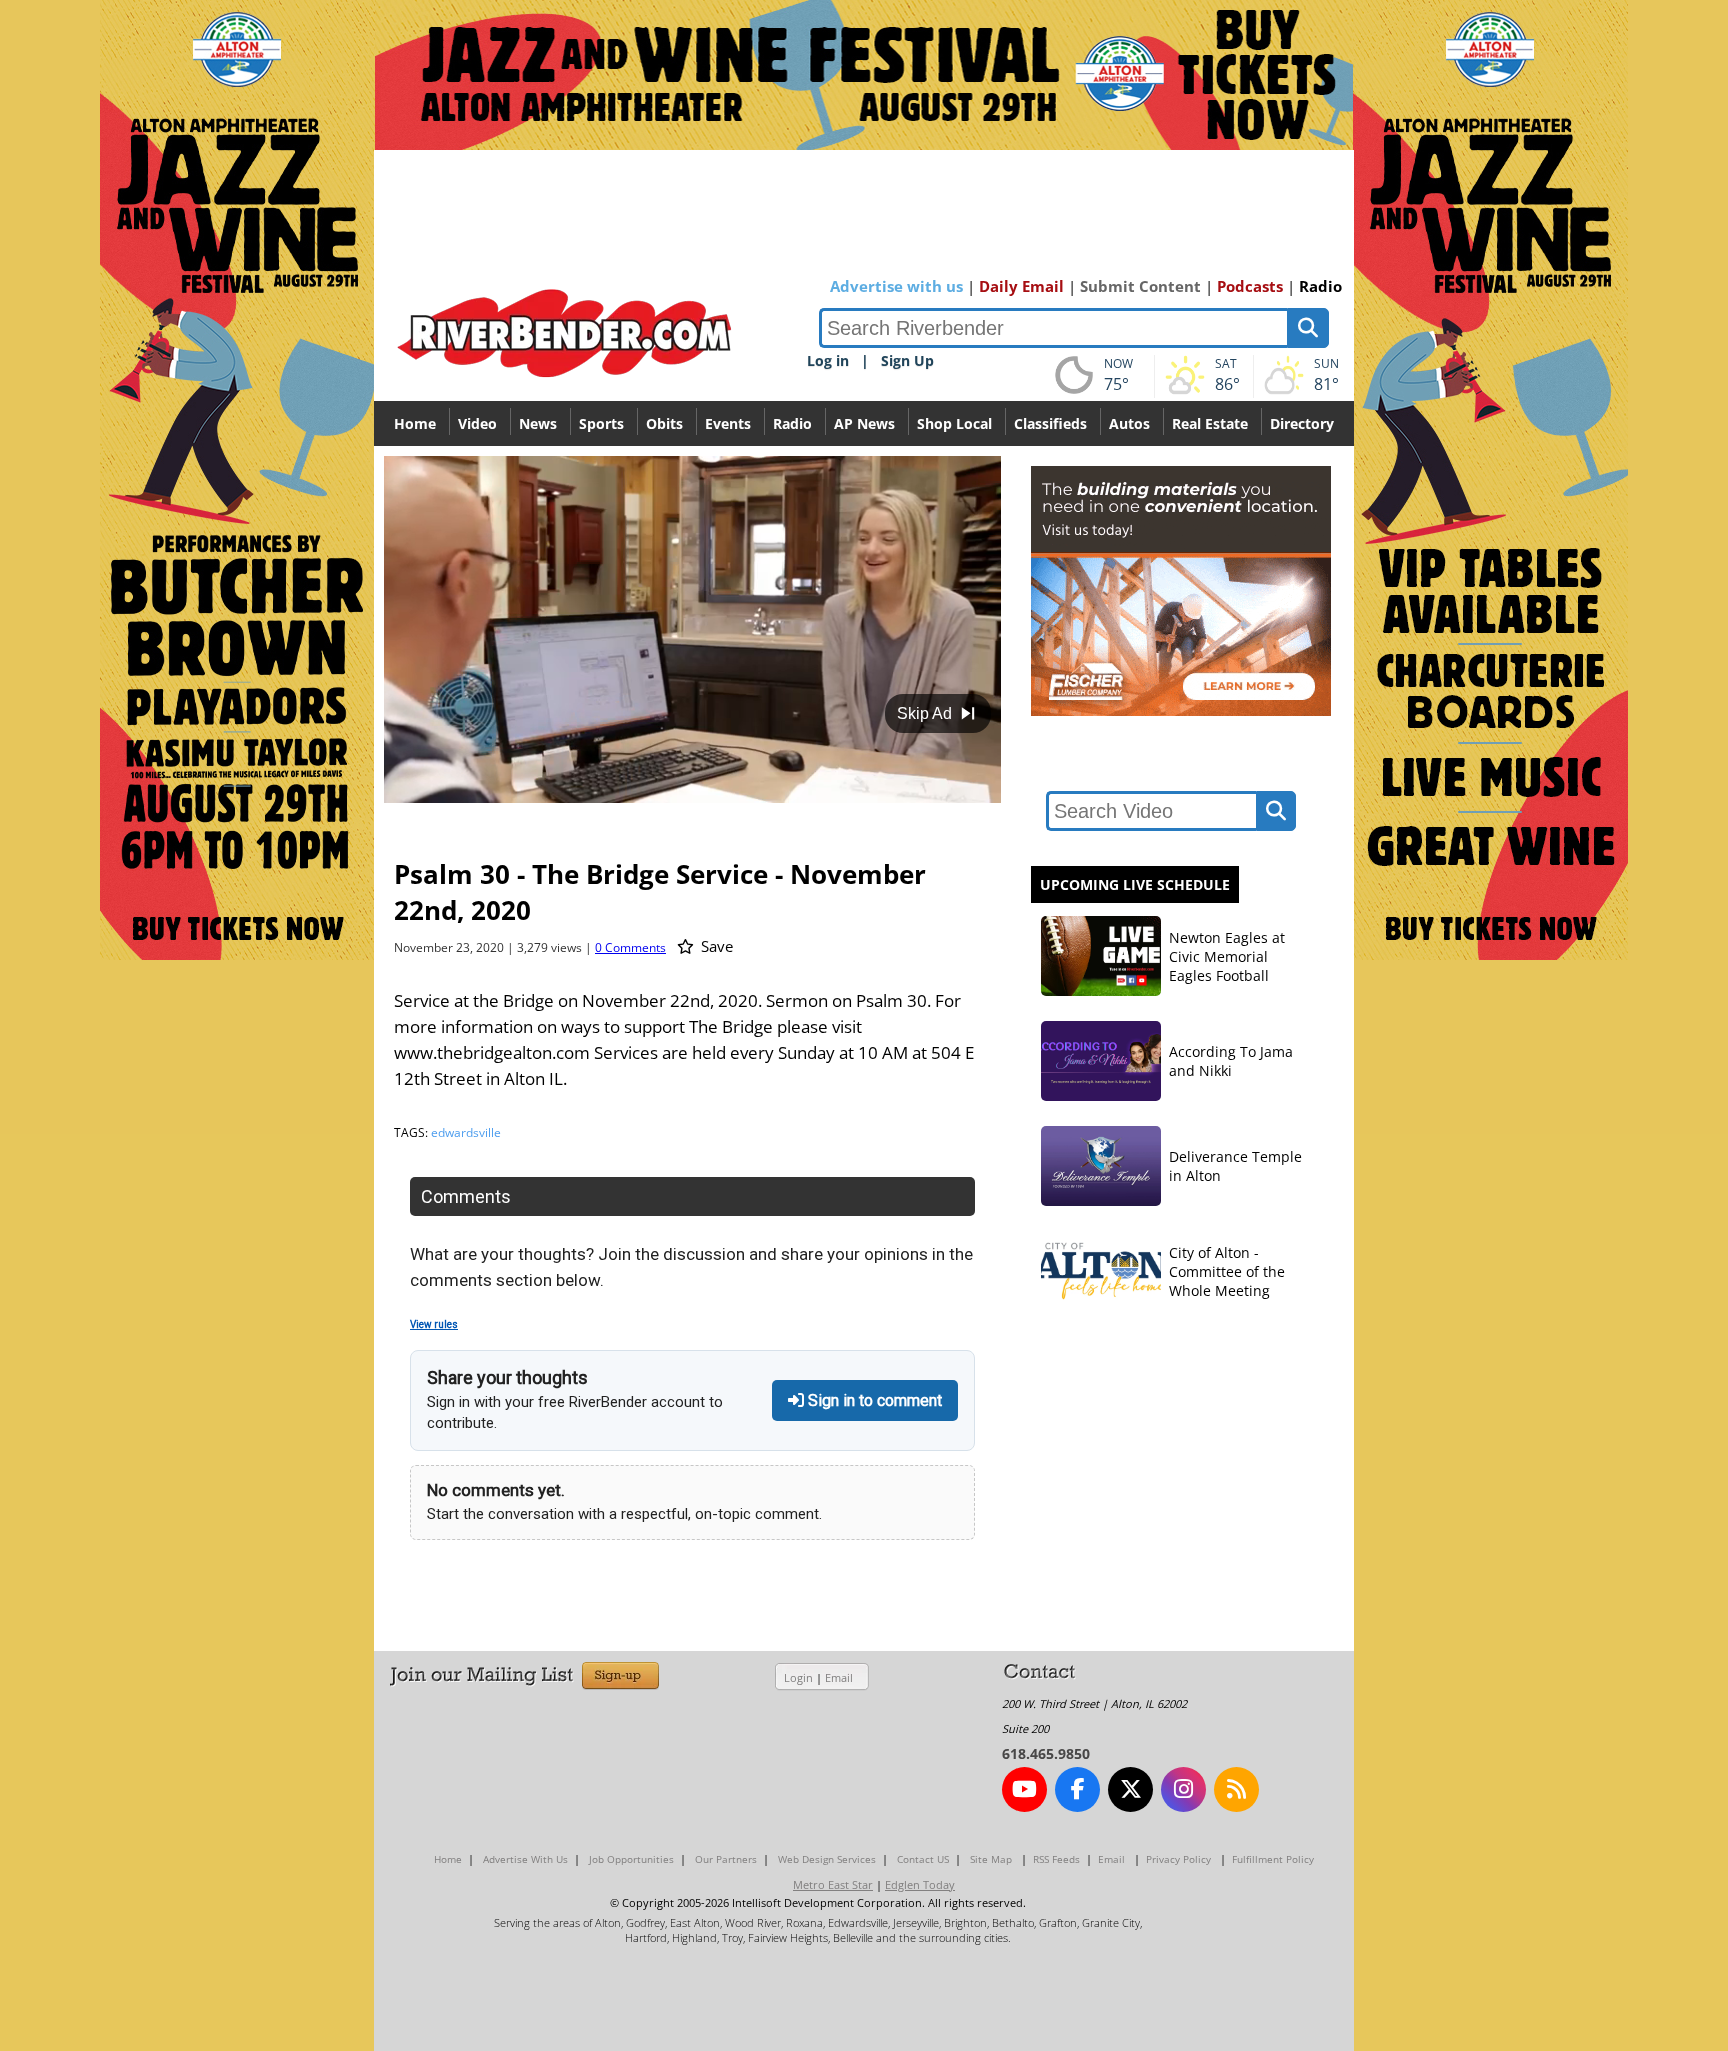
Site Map (991, 1859)
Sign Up (907, 360)
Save (715, 946)
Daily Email (1021, 286)
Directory (1302, 423)
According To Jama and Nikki (1231, 1061)
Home (415, 423)
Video (477, 423)
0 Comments (630, 947)
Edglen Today (920, 1884)
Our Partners (726, 1859)
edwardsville (466, 1132)
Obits (664, 423)
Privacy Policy (1178, 1859)
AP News (864, 423)
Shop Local (954, 423)
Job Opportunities (631, 1859)
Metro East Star (833, 1884)
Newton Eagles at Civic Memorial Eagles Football (1227, 956)
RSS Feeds (1056, 1859)
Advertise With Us (525, 1859)
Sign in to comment (873, 1400)
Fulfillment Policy (1273, 1859)
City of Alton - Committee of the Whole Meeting (1227, 1271)
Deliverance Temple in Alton (1235, 1166)
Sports (601, 423)
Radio (1320, 286)
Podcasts (1250, 286)
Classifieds (1050, 423)
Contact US (923, 1859)
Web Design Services (827, 1859)
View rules (434, 1324)
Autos (1129, 423)
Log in (828, 360)
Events (728, 423)
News (538, 423)
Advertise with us (896, 286)
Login (798, 1677)
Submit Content (1140, 286)
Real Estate (1210, 423)
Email (839, 1677)
